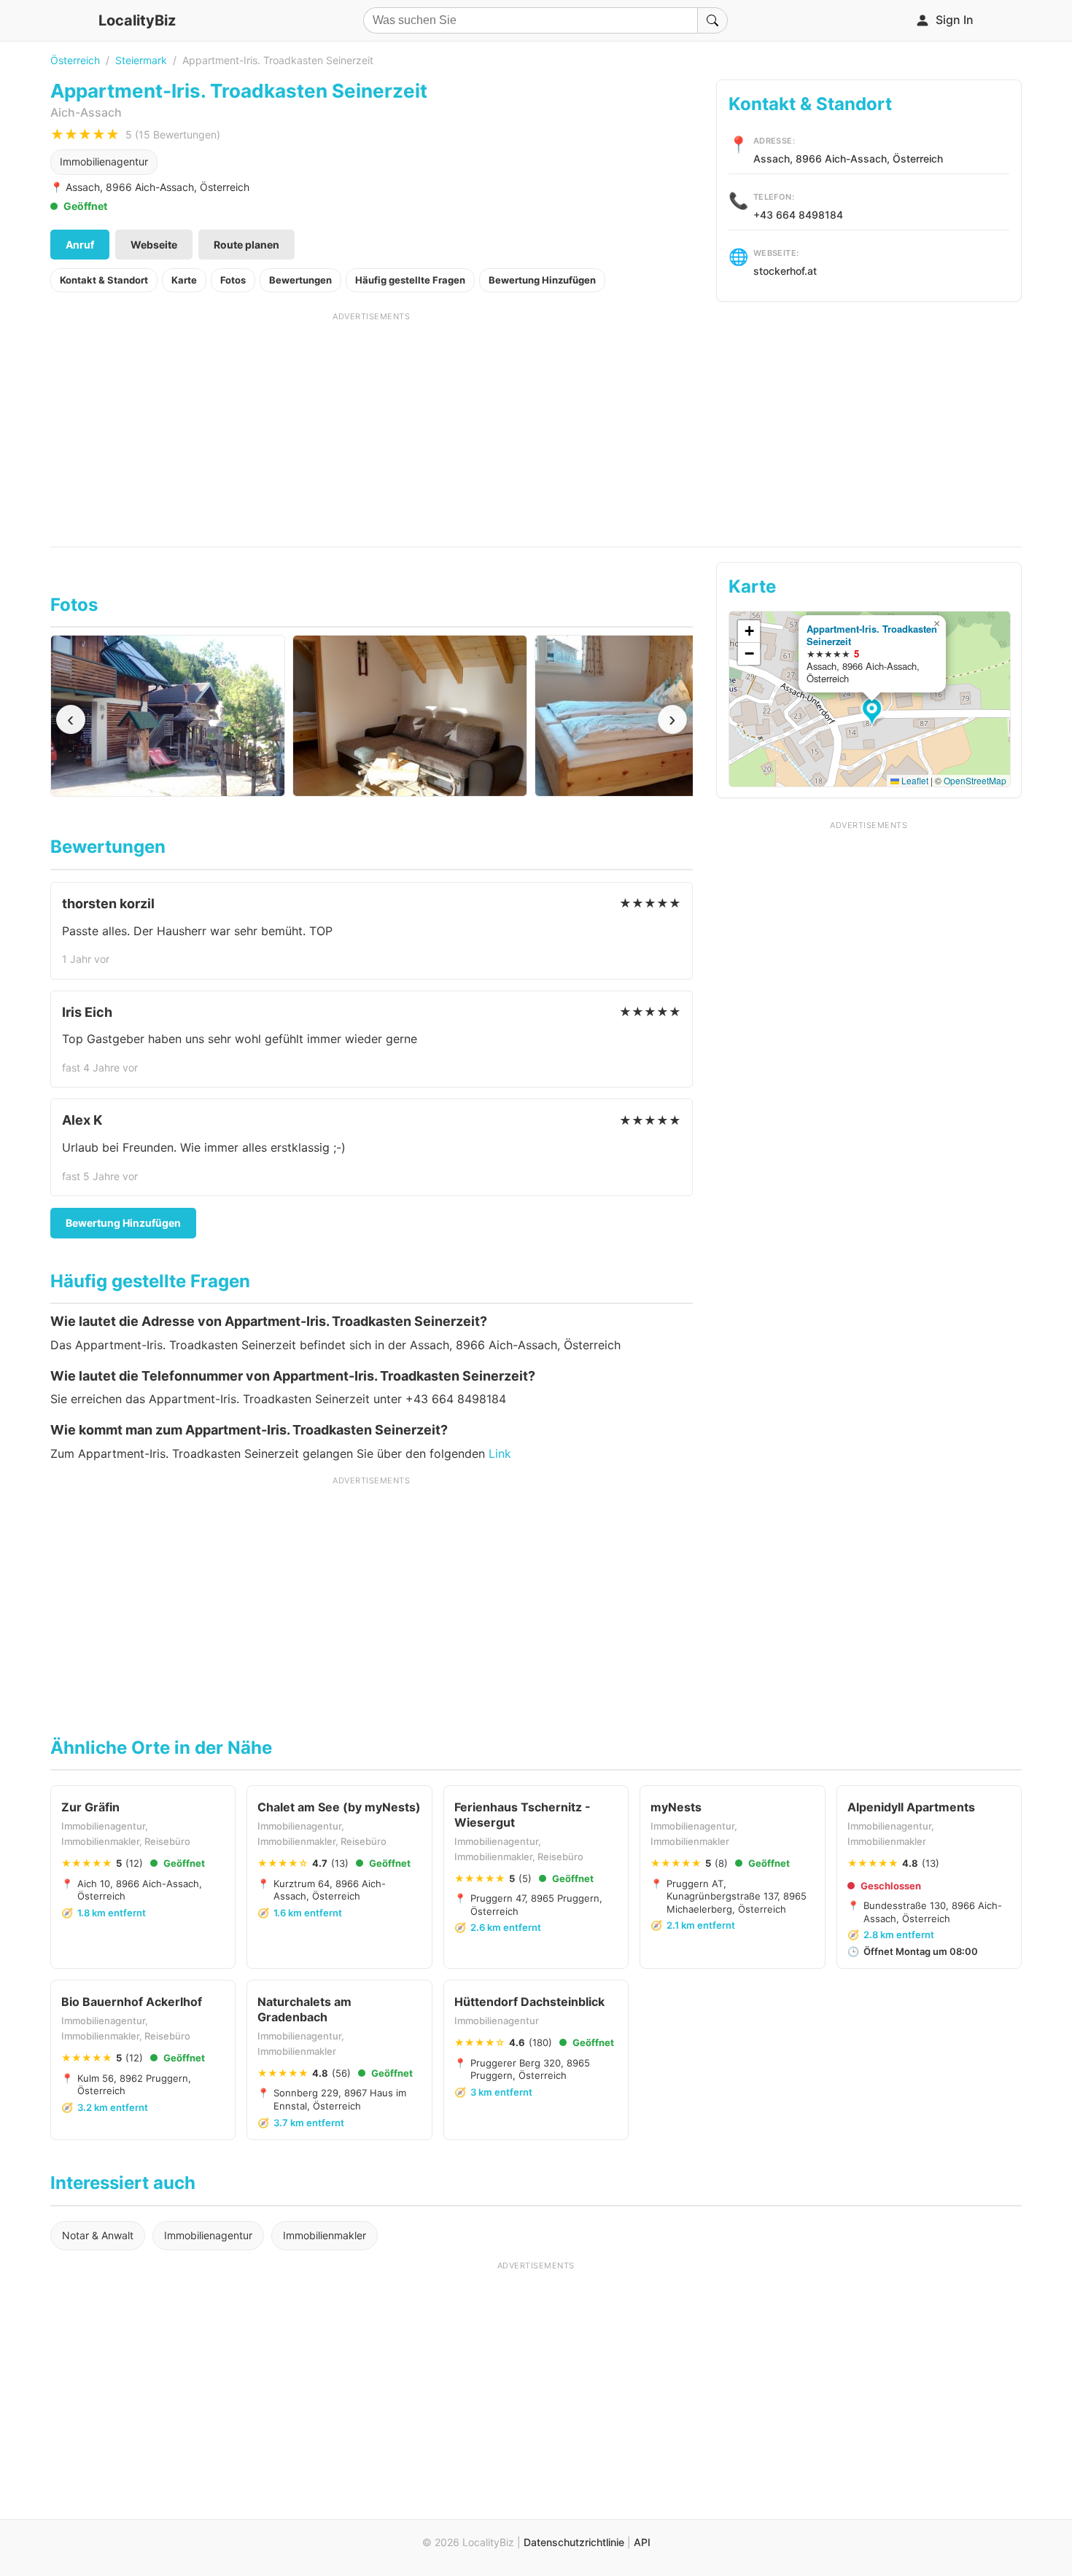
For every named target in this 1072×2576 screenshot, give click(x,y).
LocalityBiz (137, 20)
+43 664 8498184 (798, 215)
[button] (874, 713)
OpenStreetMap (975, 780)
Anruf (80, 245)
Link (500, 1453)
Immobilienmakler (325, 2235)
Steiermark (141, 60)
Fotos (233, 280)
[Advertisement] (372, 424)
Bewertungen (300, 280)
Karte (184, 280)
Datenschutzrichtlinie (574, 2542)
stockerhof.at (785, 271)
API (642, 2542)
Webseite (154, 245)
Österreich (75, 60)
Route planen (246, 245)
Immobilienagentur (104, 161)
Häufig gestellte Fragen (410, 280)
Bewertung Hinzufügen (542, 280)
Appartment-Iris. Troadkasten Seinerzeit (872, 635)
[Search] (712, 20)
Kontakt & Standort (104, 280)
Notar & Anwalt (98, 2235)
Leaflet (914, 780)
